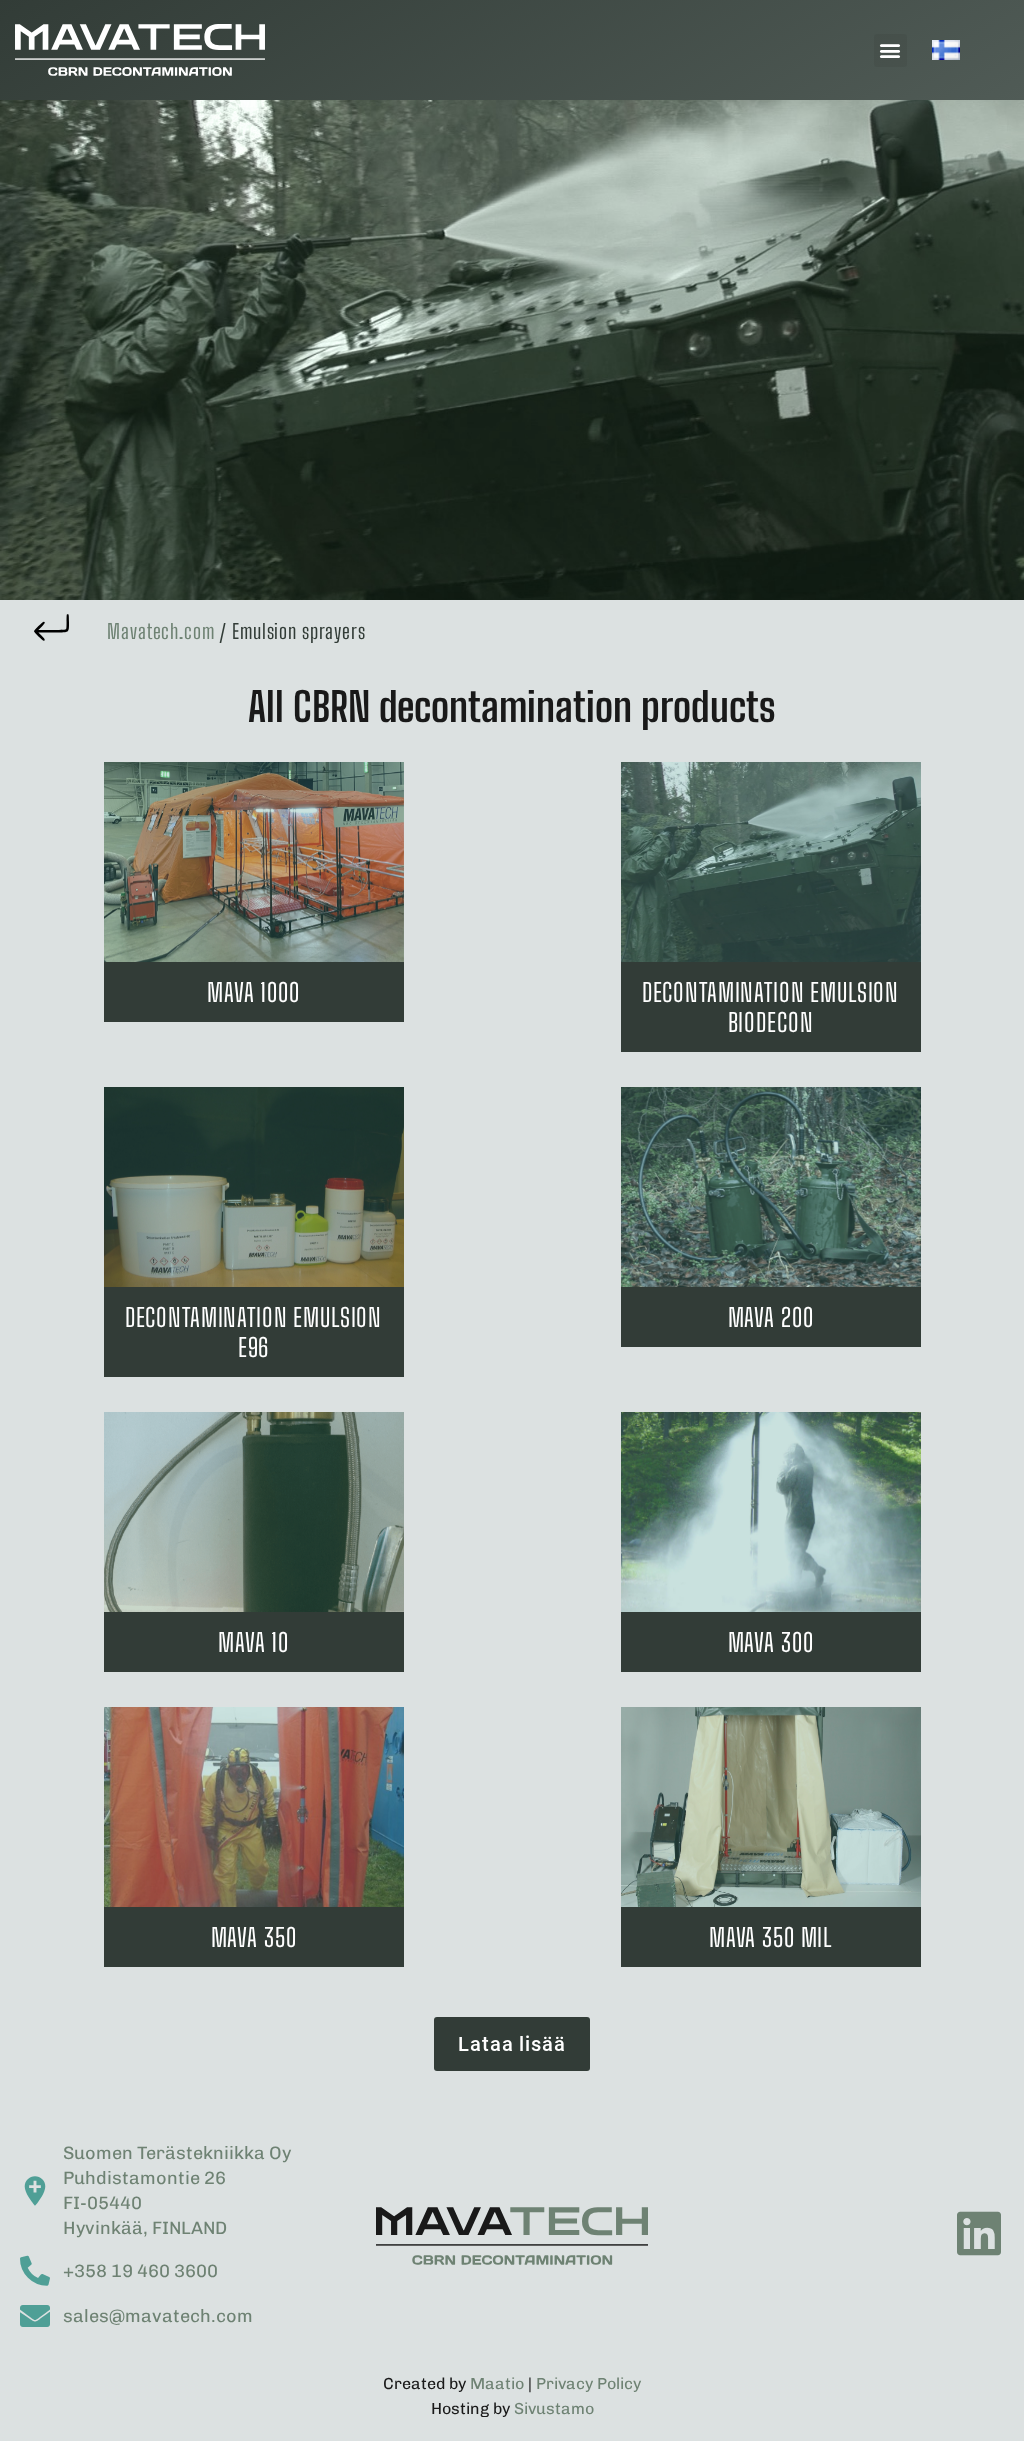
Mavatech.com (160, 631)
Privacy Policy (588, 2383)
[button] (890, 50)
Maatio (497, 2383)
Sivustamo (554, 2408)
